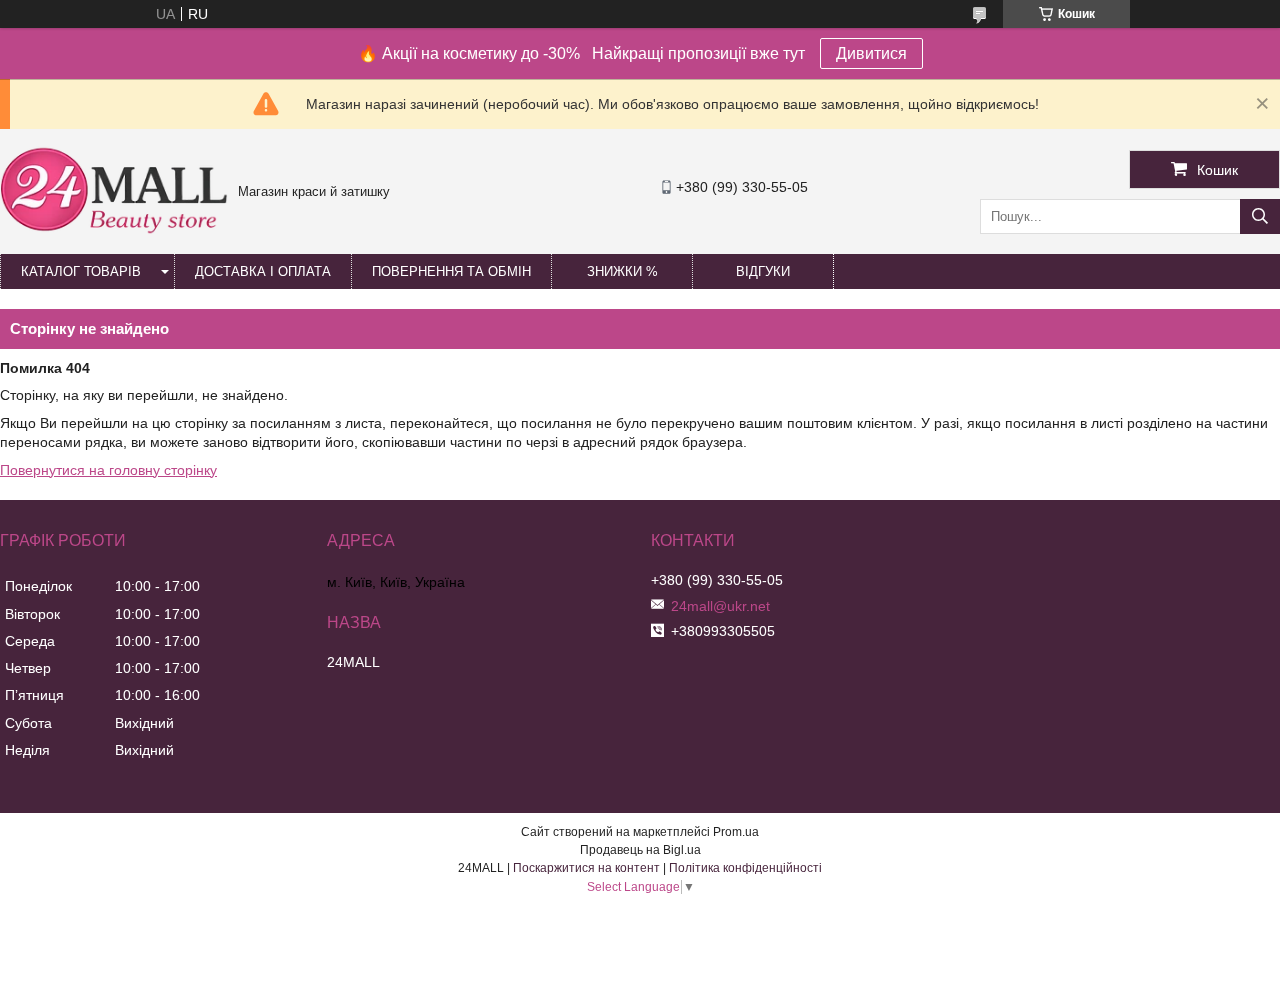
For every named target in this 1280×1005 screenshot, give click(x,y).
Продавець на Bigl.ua (640, 850)
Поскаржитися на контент (586, 868)
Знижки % (622, 271)
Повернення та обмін (451, 271)
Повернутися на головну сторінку (108, 470)
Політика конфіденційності (745, 868)
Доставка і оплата (263, 271)
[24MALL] (114, 231)
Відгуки (763, 271)
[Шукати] (1260, 216)
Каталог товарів (81, 271)
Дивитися (871, 53)
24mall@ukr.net (720, 606)
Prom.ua (736, 832)
